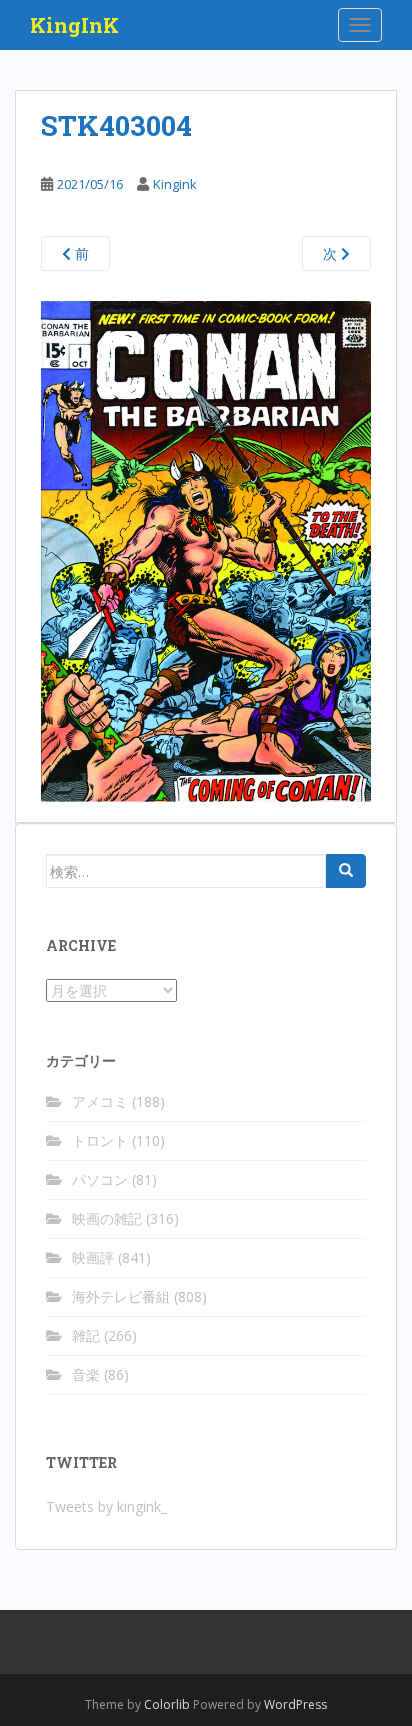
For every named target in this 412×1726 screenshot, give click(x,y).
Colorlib (167, 1704)
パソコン (100, 1179)
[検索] (346, 871)
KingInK (74, 25)
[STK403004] (206, 549)
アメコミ (100, 1101)
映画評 (93, 1257)
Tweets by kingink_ (106, 1506)
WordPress (295, 1704)
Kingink (175, 184)
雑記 (86, 1335)
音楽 (86, 1374)
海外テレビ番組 (121, 1296)
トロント (100, 1140)
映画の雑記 (107, 1218)
